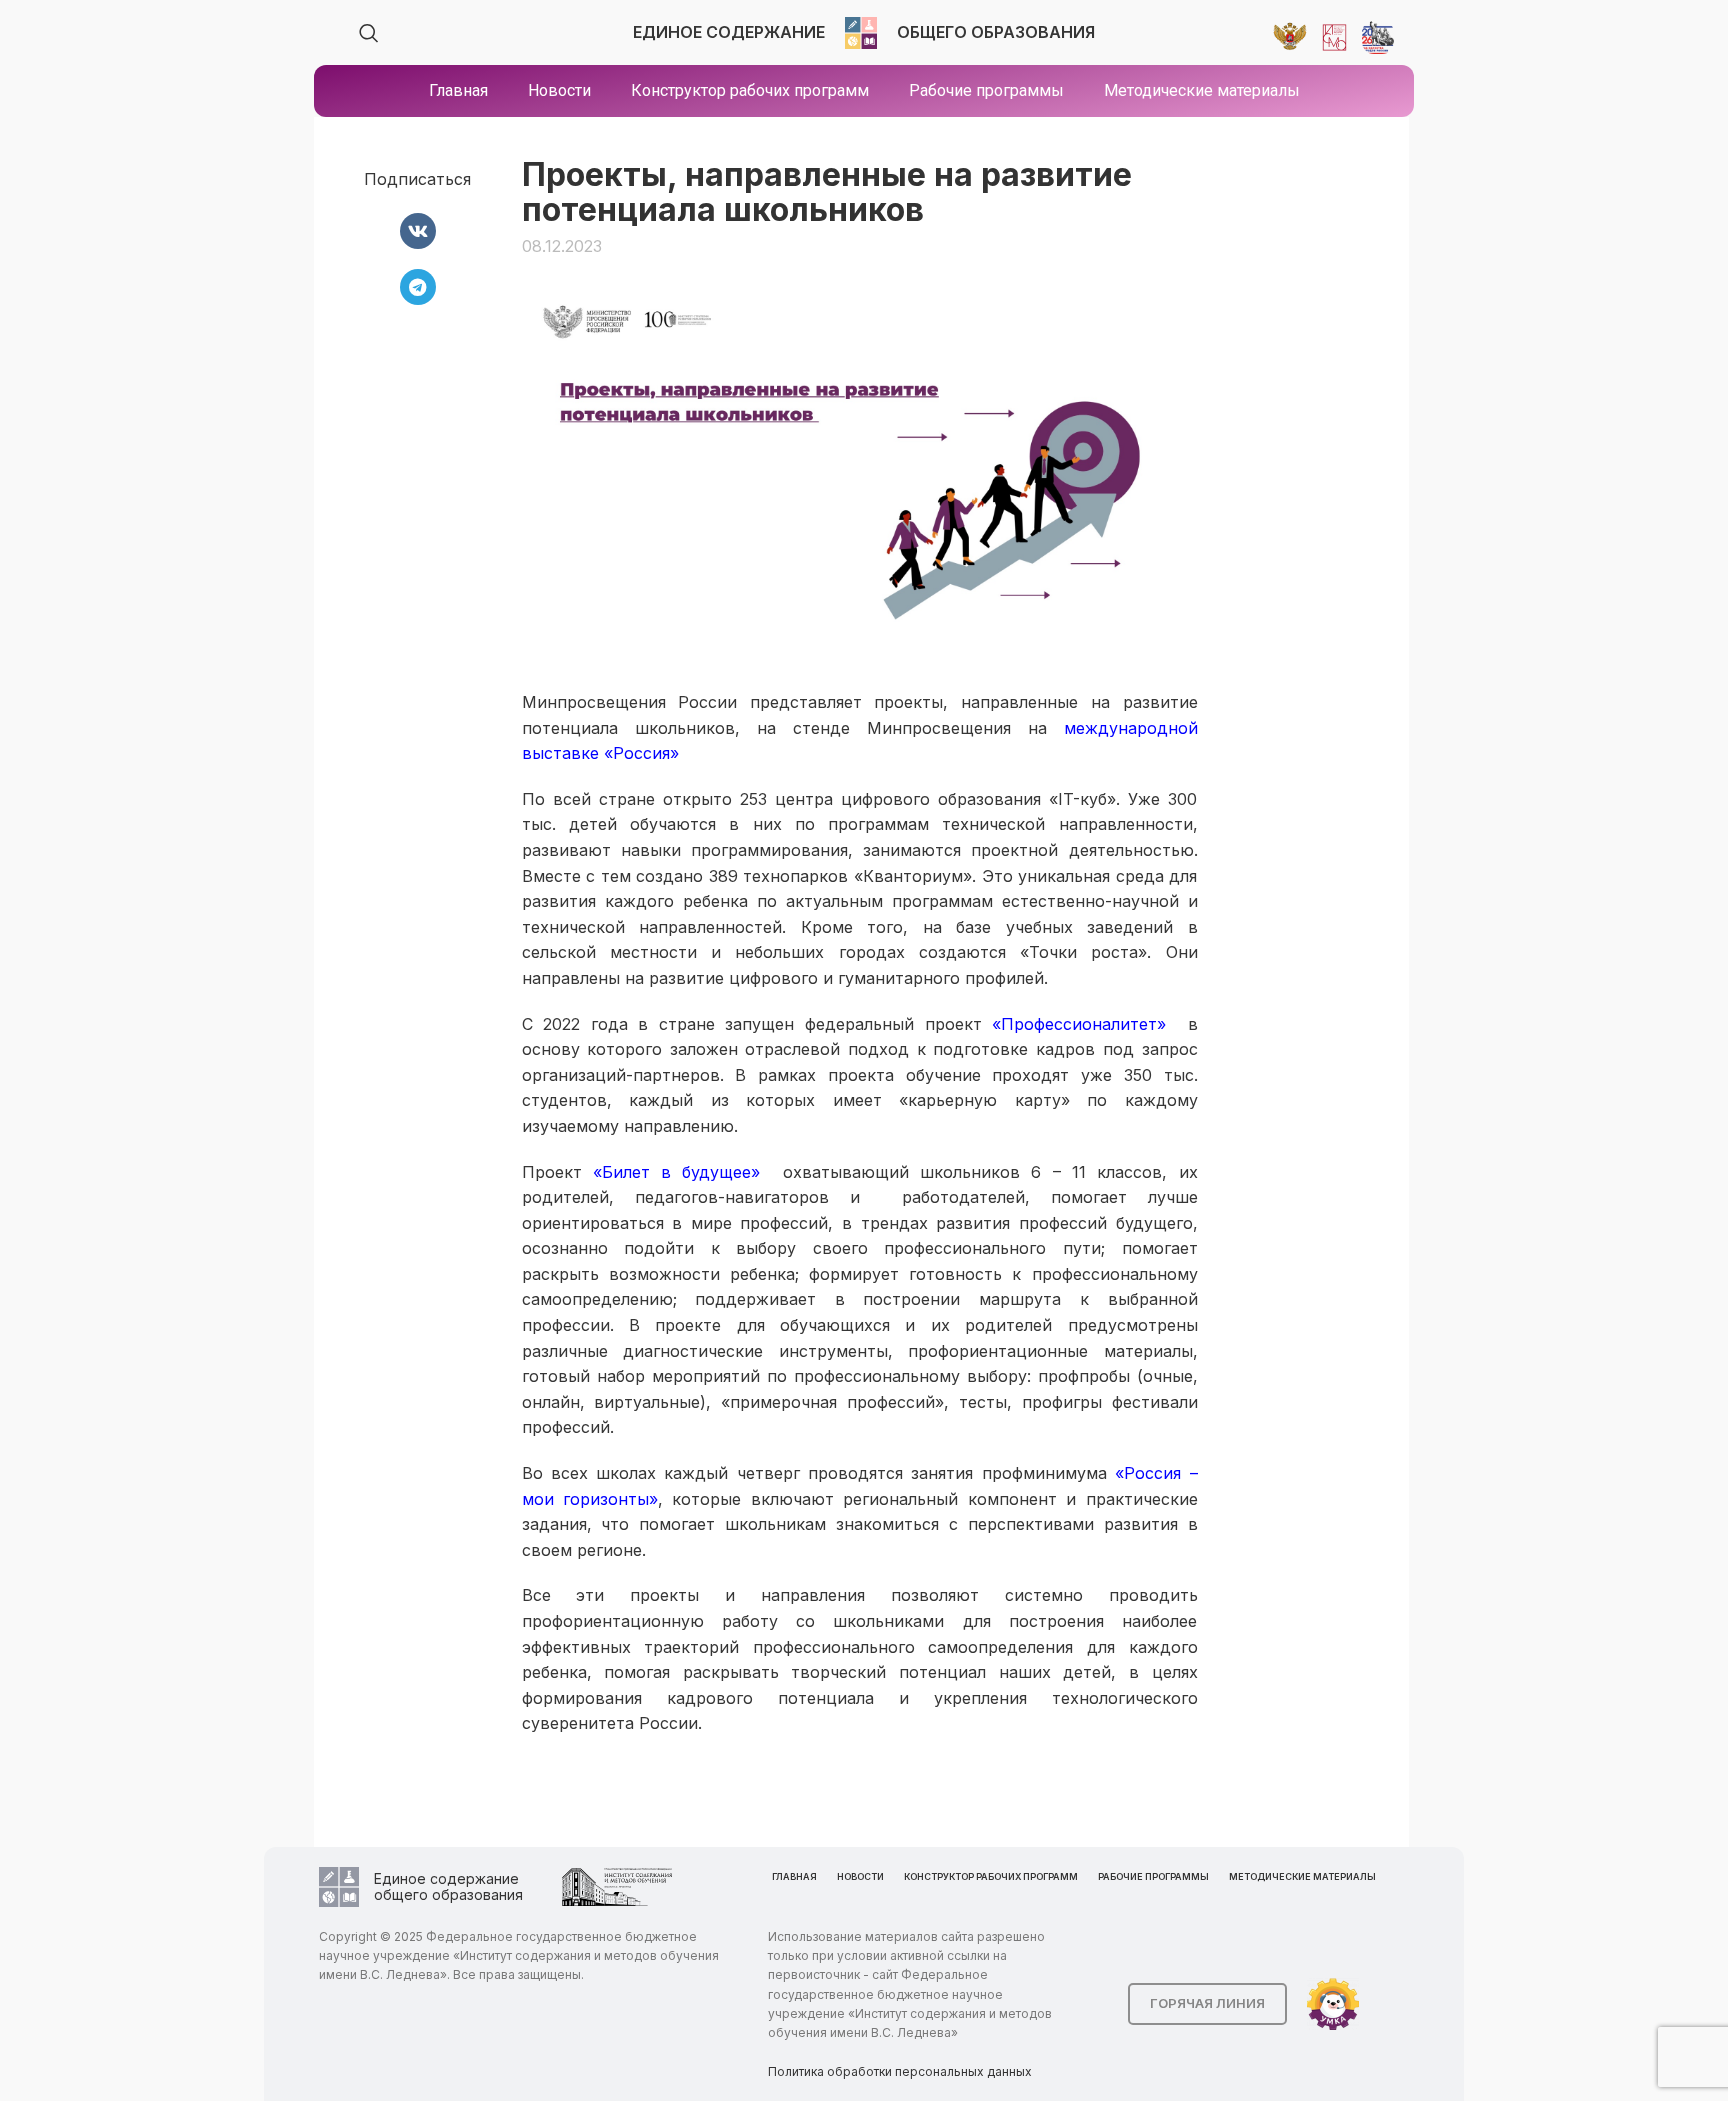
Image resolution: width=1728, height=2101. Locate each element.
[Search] (369, 33)
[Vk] (418, 231)
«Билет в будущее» (677, 1172)
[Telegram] (418, 287)
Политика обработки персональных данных (900, 2071)
